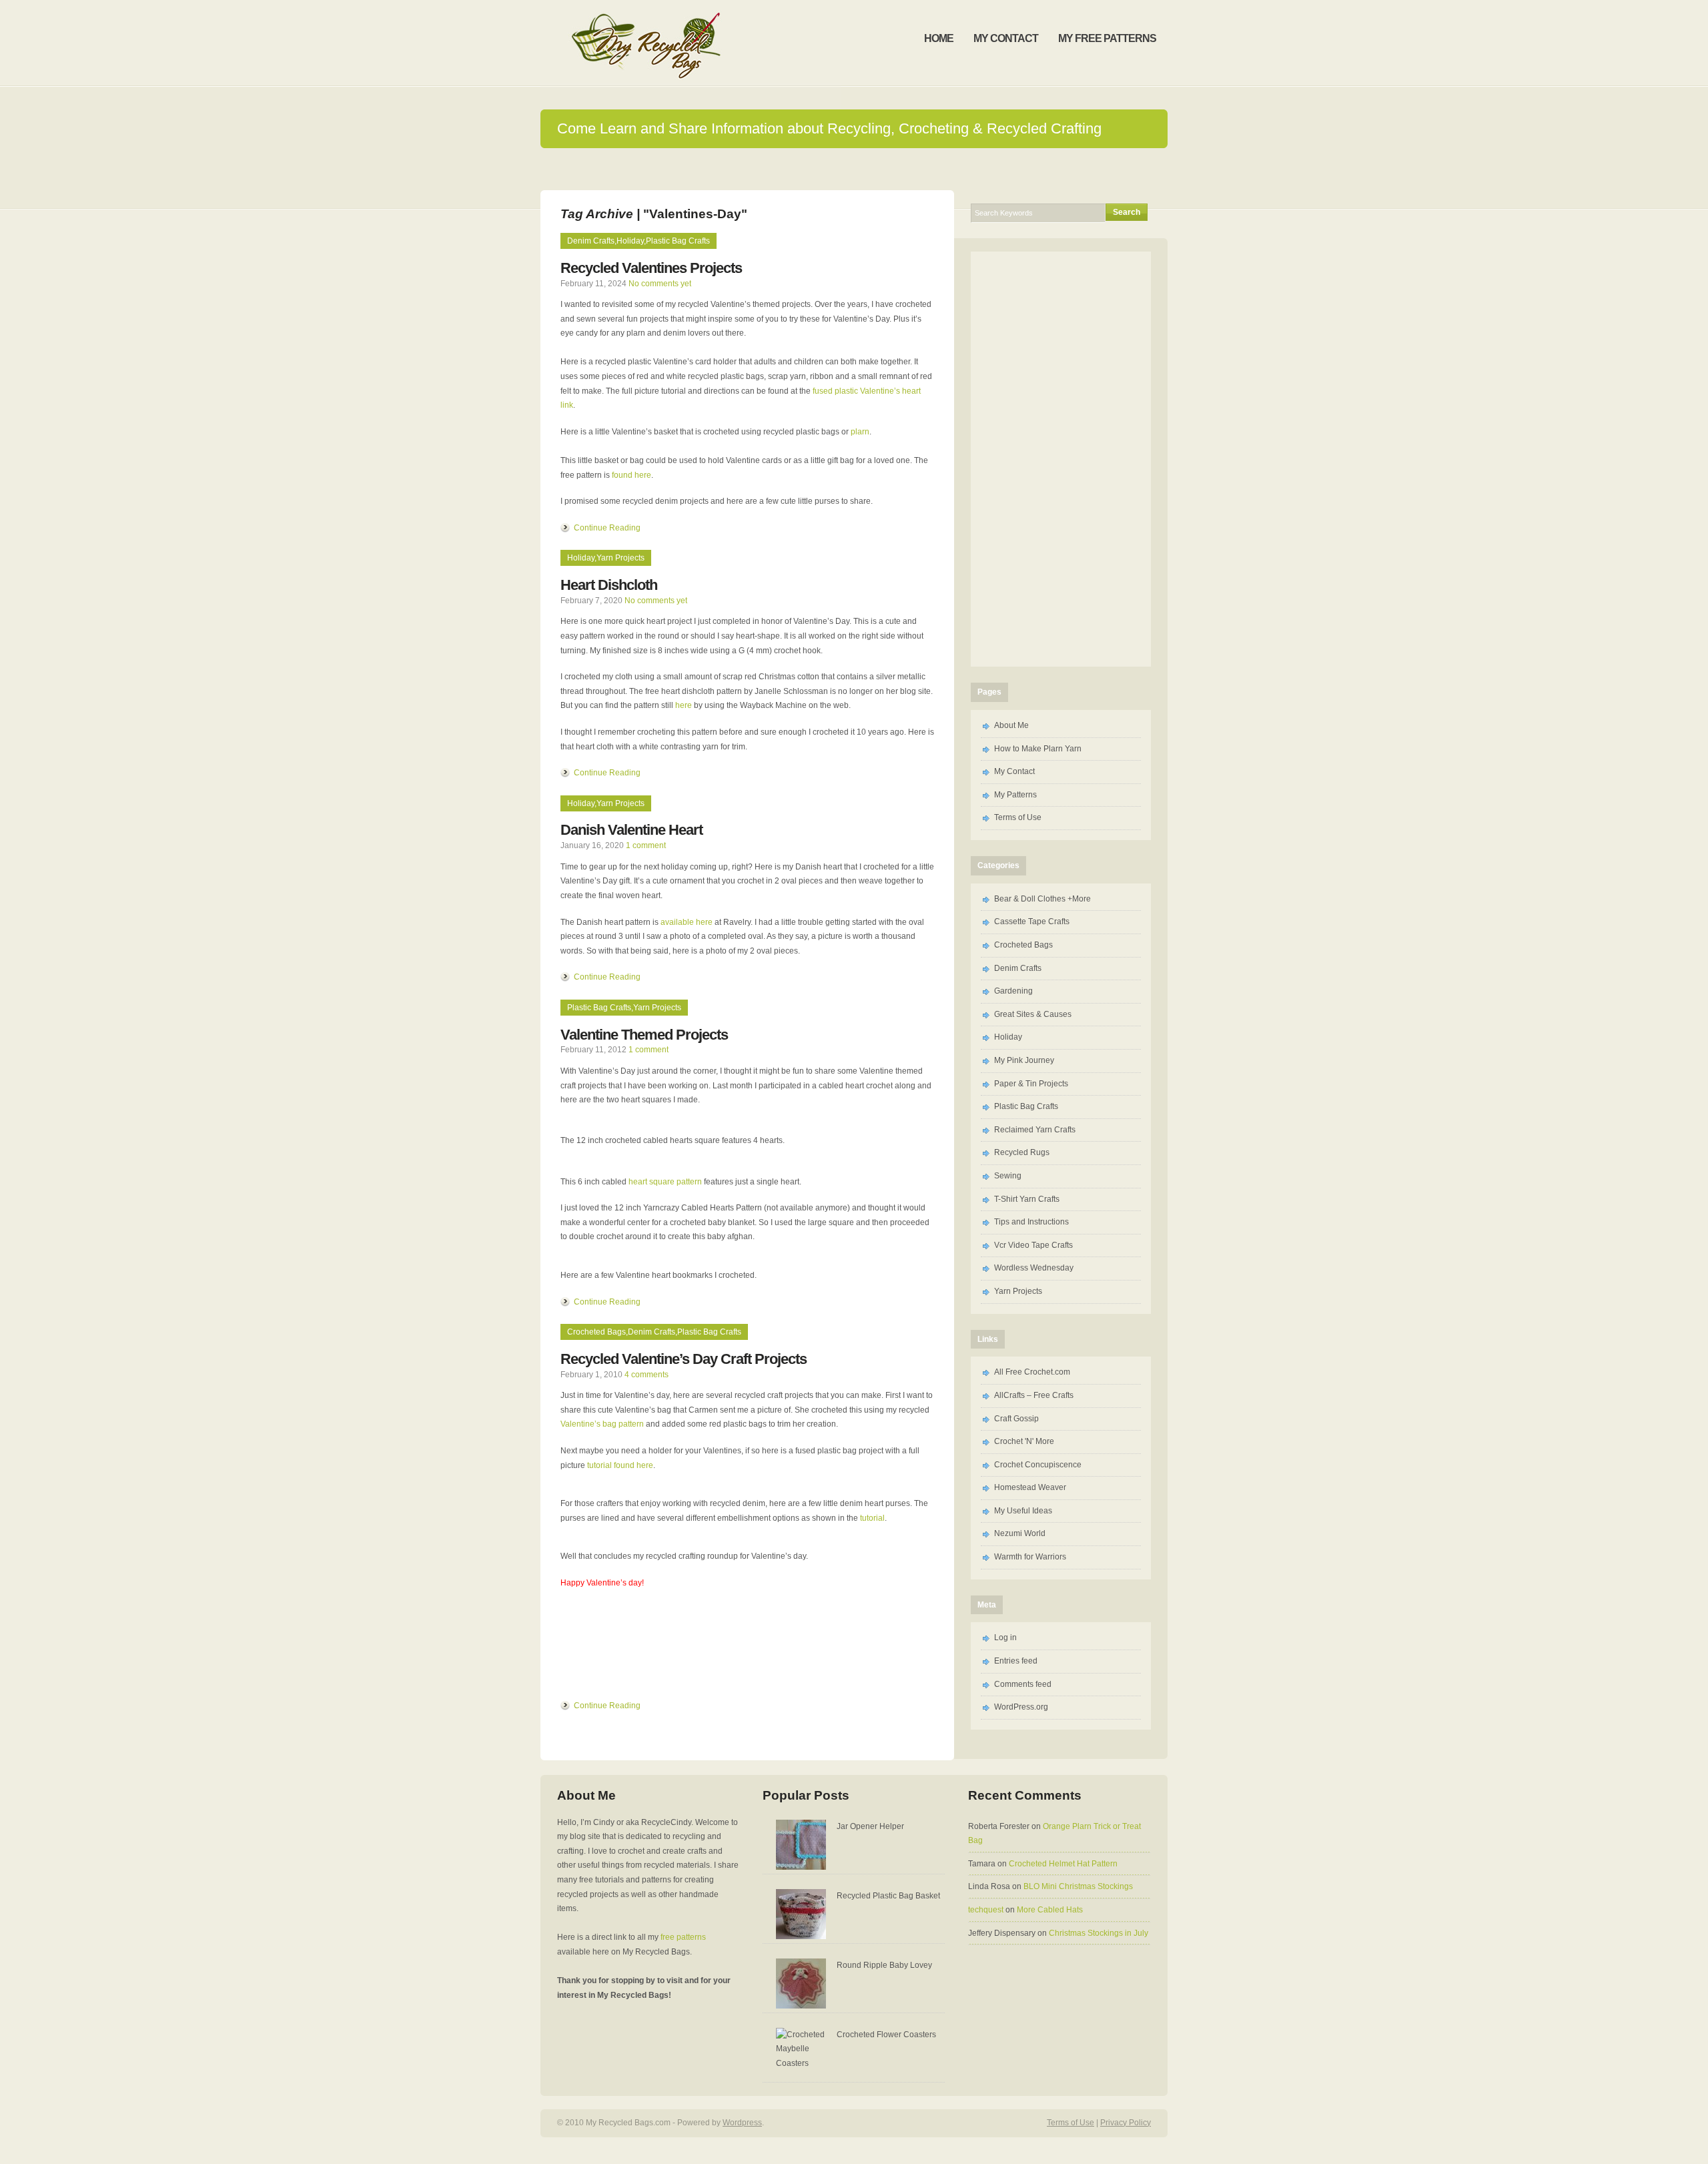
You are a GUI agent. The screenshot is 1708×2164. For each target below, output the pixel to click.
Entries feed (1016, 1661)
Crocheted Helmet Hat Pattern (1063, 1864)
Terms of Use (1018, 817)
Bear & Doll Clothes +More (1042, 899)
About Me (1011, 725)
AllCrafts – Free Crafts (1034, 1395)
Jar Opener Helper (870, 1826)
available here (687, 922)
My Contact (1014, 771)
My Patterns (1015, 795)
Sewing (1008, 1176)
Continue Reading (607, 528)
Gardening (1013, 991)
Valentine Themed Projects (644, 1035)
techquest (986, 1910)
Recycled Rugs (1022, 1152)
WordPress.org (1021, 1707)
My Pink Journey (1024, 1060)
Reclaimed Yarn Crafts (1035, 1130)
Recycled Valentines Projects (651, 268)
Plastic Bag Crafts (678, 241)
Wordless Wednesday (1034, 1268)
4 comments (647, 1375)
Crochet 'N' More (1024, 1441)
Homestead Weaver (1030, 1487)
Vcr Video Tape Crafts (1033, 1245)
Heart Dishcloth (609, 585)
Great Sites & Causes (1033, 1014)
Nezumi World (1020, 1533)
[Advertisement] (1061, 456)
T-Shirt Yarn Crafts (1027, 1199)
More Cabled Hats (1050, 1910)
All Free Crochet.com (1032, 1372)
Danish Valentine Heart (631, 830)
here (684, 705)
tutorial (872, 1518)
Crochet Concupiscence (1038, 1465)
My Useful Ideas (1023, 1511)
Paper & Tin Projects (1031, 1084)
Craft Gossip (1016, 1419)
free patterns (683, 1937)
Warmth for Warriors (1030, 1557)
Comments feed (1023, 1684)
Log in (1005, 1638)
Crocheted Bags (596, 1332)
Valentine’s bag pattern (602, 1424)
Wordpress (742, 2123)
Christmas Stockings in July (1099, 1933)
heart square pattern (665, 1182)
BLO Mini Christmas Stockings (1078, 1886)
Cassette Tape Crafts (1032, 922)
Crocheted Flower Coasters (886, 2035)
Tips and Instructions (1031, 1222)
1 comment (646, 845)
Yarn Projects (620, 558)
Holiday (630, 241)
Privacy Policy (1126, 2123)
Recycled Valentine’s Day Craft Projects (684, 1359)
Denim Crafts (591, 241)
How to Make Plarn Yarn (1038, 749)
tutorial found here (620, 1465)
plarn (860, 432)
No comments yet (660, 284)
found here (631, 475)
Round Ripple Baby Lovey (884, 1965)
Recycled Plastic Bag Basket (888, 1896)
